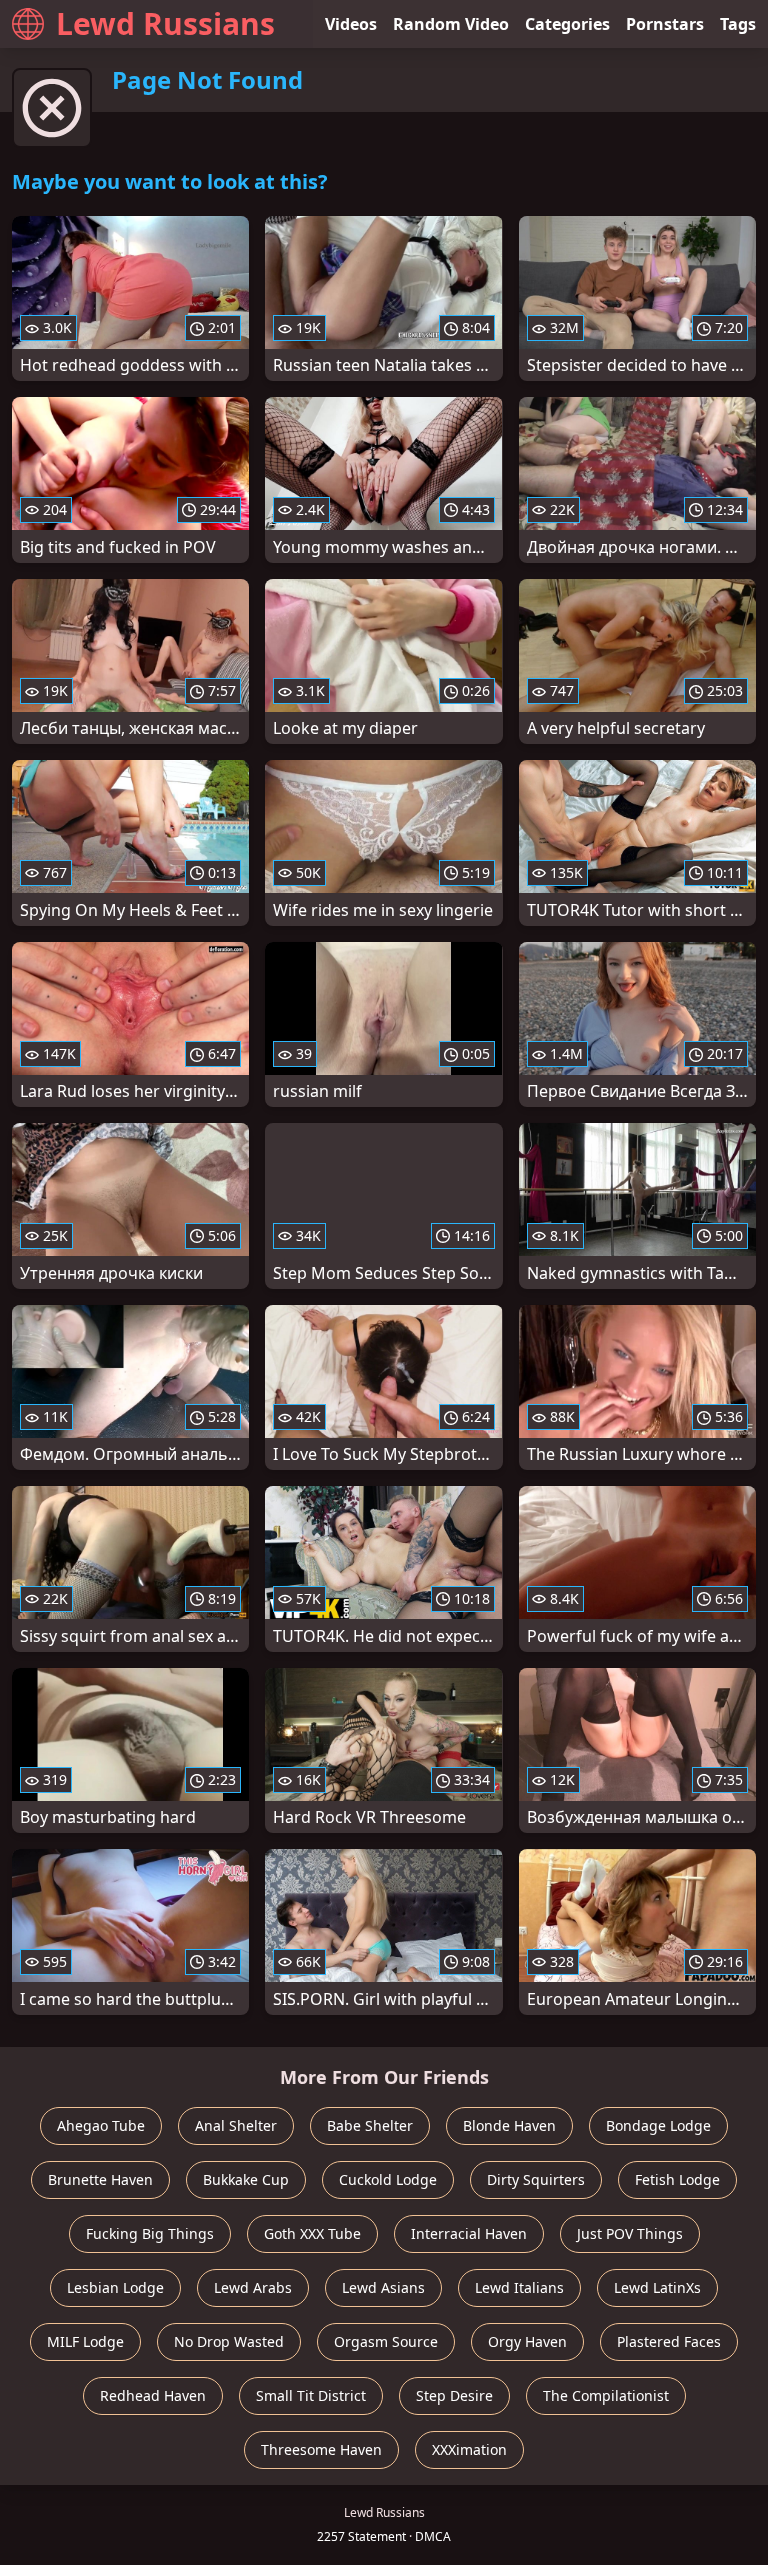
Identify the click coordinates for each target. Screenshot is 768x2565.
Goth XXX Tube (312, 2233)
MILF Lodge (85, 2341)
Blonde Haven (509, 2125)
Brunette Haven (100, 2179)
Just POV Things (630, 2233)
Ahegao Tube (101, 2125)
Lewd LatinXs (657, 2287)
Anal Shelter (236, 2125)
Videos (351, 24)
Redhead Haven (153, 2395)
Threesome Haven (321, 2449)
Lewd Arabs (253, 2287)
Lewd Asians (383, 2287)
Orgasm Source (386, 2341)
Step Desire (454, 2395)
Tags (738, 24)
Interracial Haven (469, 2233)
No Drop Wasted (229, 2341)
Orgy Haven (527, 2341)
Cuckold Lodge (388, 2179)
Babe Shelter (370, 2125)
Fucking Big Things (150, 2233)
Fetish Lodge (677, 2179)
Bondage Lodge (658, 2125)
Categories (567, 24)
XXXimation (469, 2449)
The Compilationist (606, 2395)
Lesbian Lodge (115, 2287)
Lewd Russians (165, 23)
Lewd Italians (519, 2287)
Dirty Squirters (536, 2179)
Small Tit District (311, 2395)
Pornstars (665, 24)
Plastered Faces (669, 2341)
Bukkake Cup (246, 2179)
